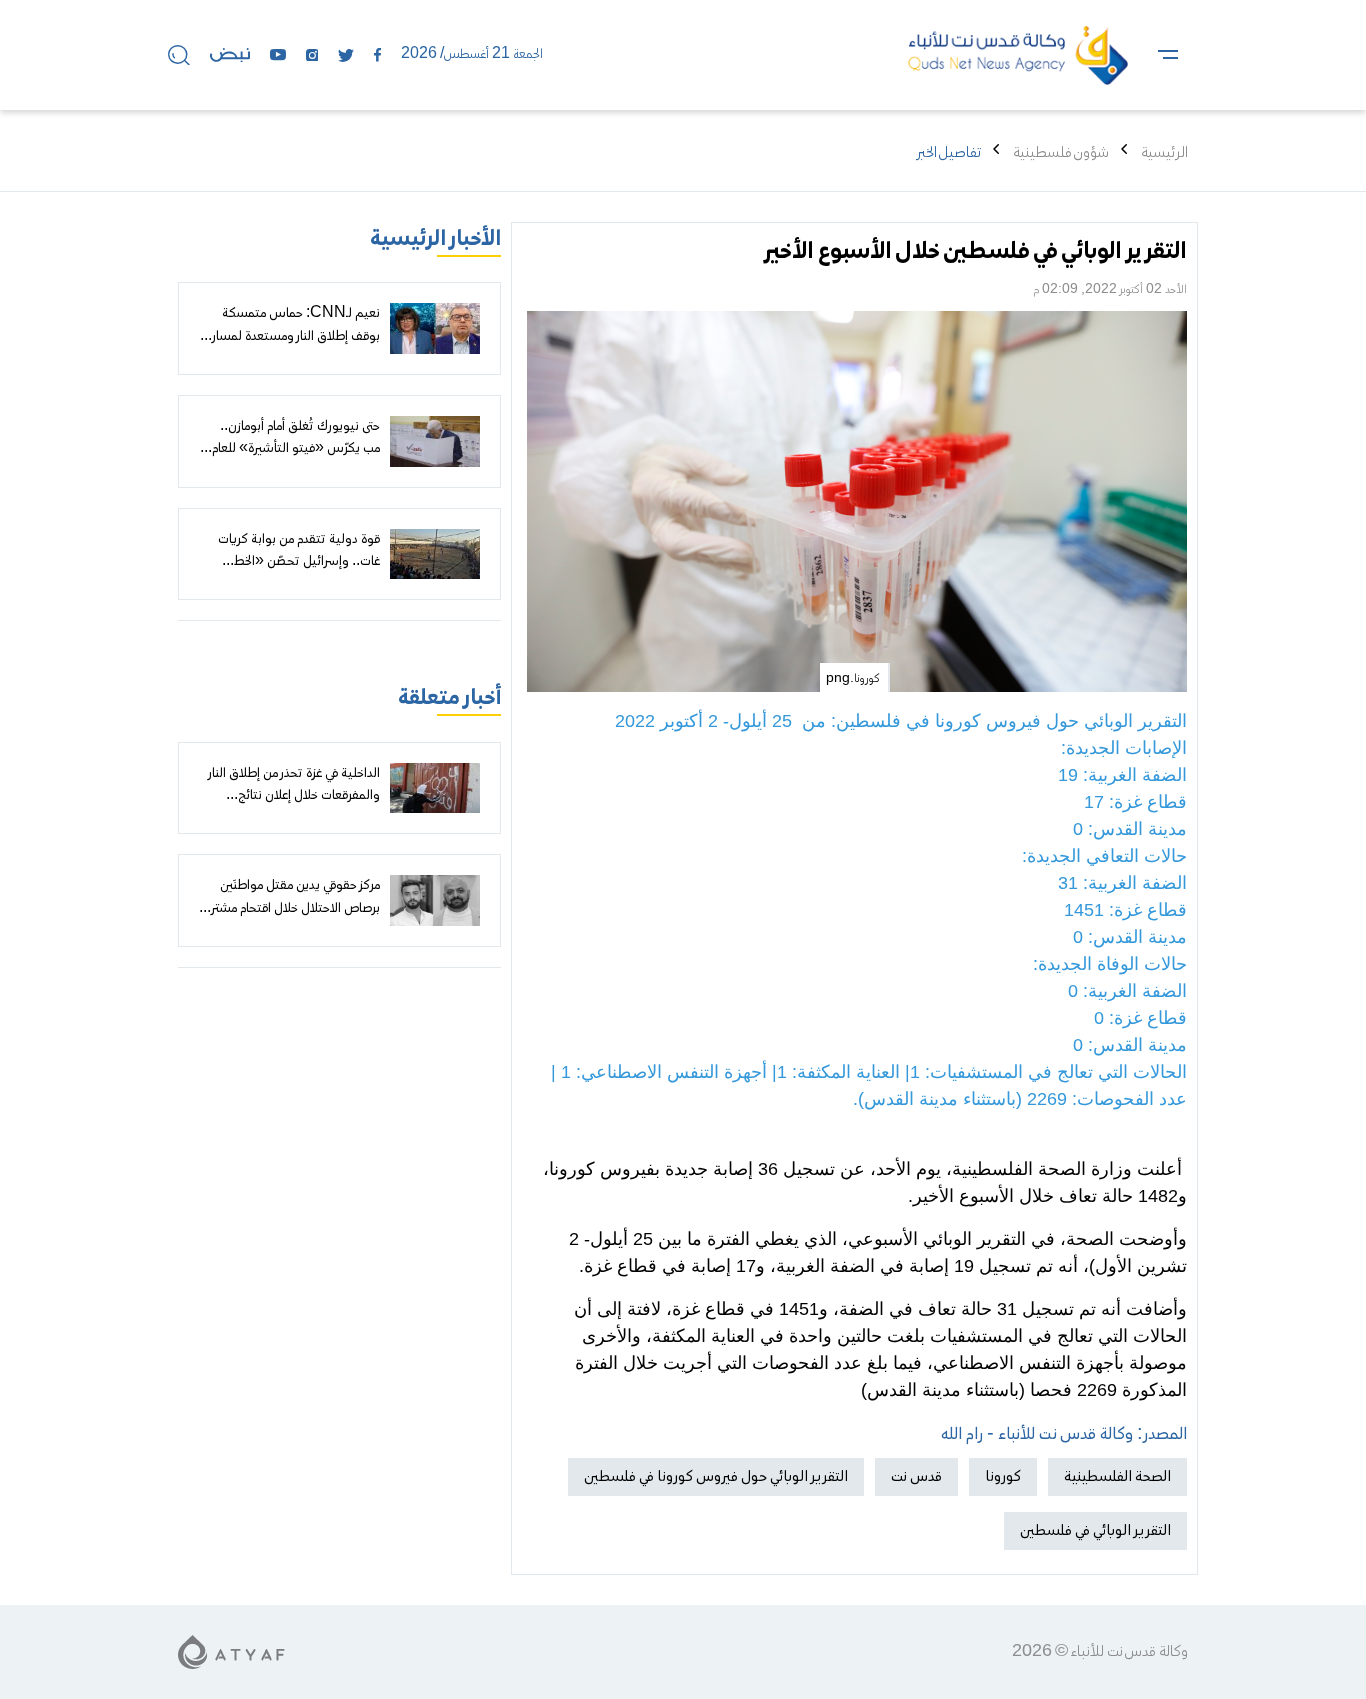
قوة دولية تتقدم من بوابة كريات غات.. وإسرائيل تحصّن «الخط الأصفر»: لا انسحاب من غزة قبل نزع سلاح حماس (291, 573)
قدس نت (916, 1477)
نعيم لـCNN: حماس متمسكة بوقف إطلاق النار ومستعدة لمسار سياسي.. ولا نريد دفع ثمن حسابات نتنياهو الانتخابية (292, 347)
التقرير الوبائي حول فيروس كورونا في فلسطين (716, 1477)
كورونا (1003, 1477)
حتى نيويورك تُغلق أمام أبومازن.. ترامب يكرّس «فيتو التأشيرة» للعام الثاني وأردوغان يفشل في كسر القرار (290, 449)
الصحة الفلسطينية (1117, 1477)
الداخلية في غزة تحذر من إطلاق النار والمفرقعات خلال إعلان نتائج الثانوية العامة (294, 796)
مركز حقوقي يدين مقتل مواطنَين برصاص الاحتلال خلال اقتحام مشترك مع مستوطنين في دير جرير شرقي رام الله (290, 919)
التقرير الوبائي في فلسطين (1095, 1531)
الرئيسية (1164, 153)
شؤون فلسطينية (1061, 153)
